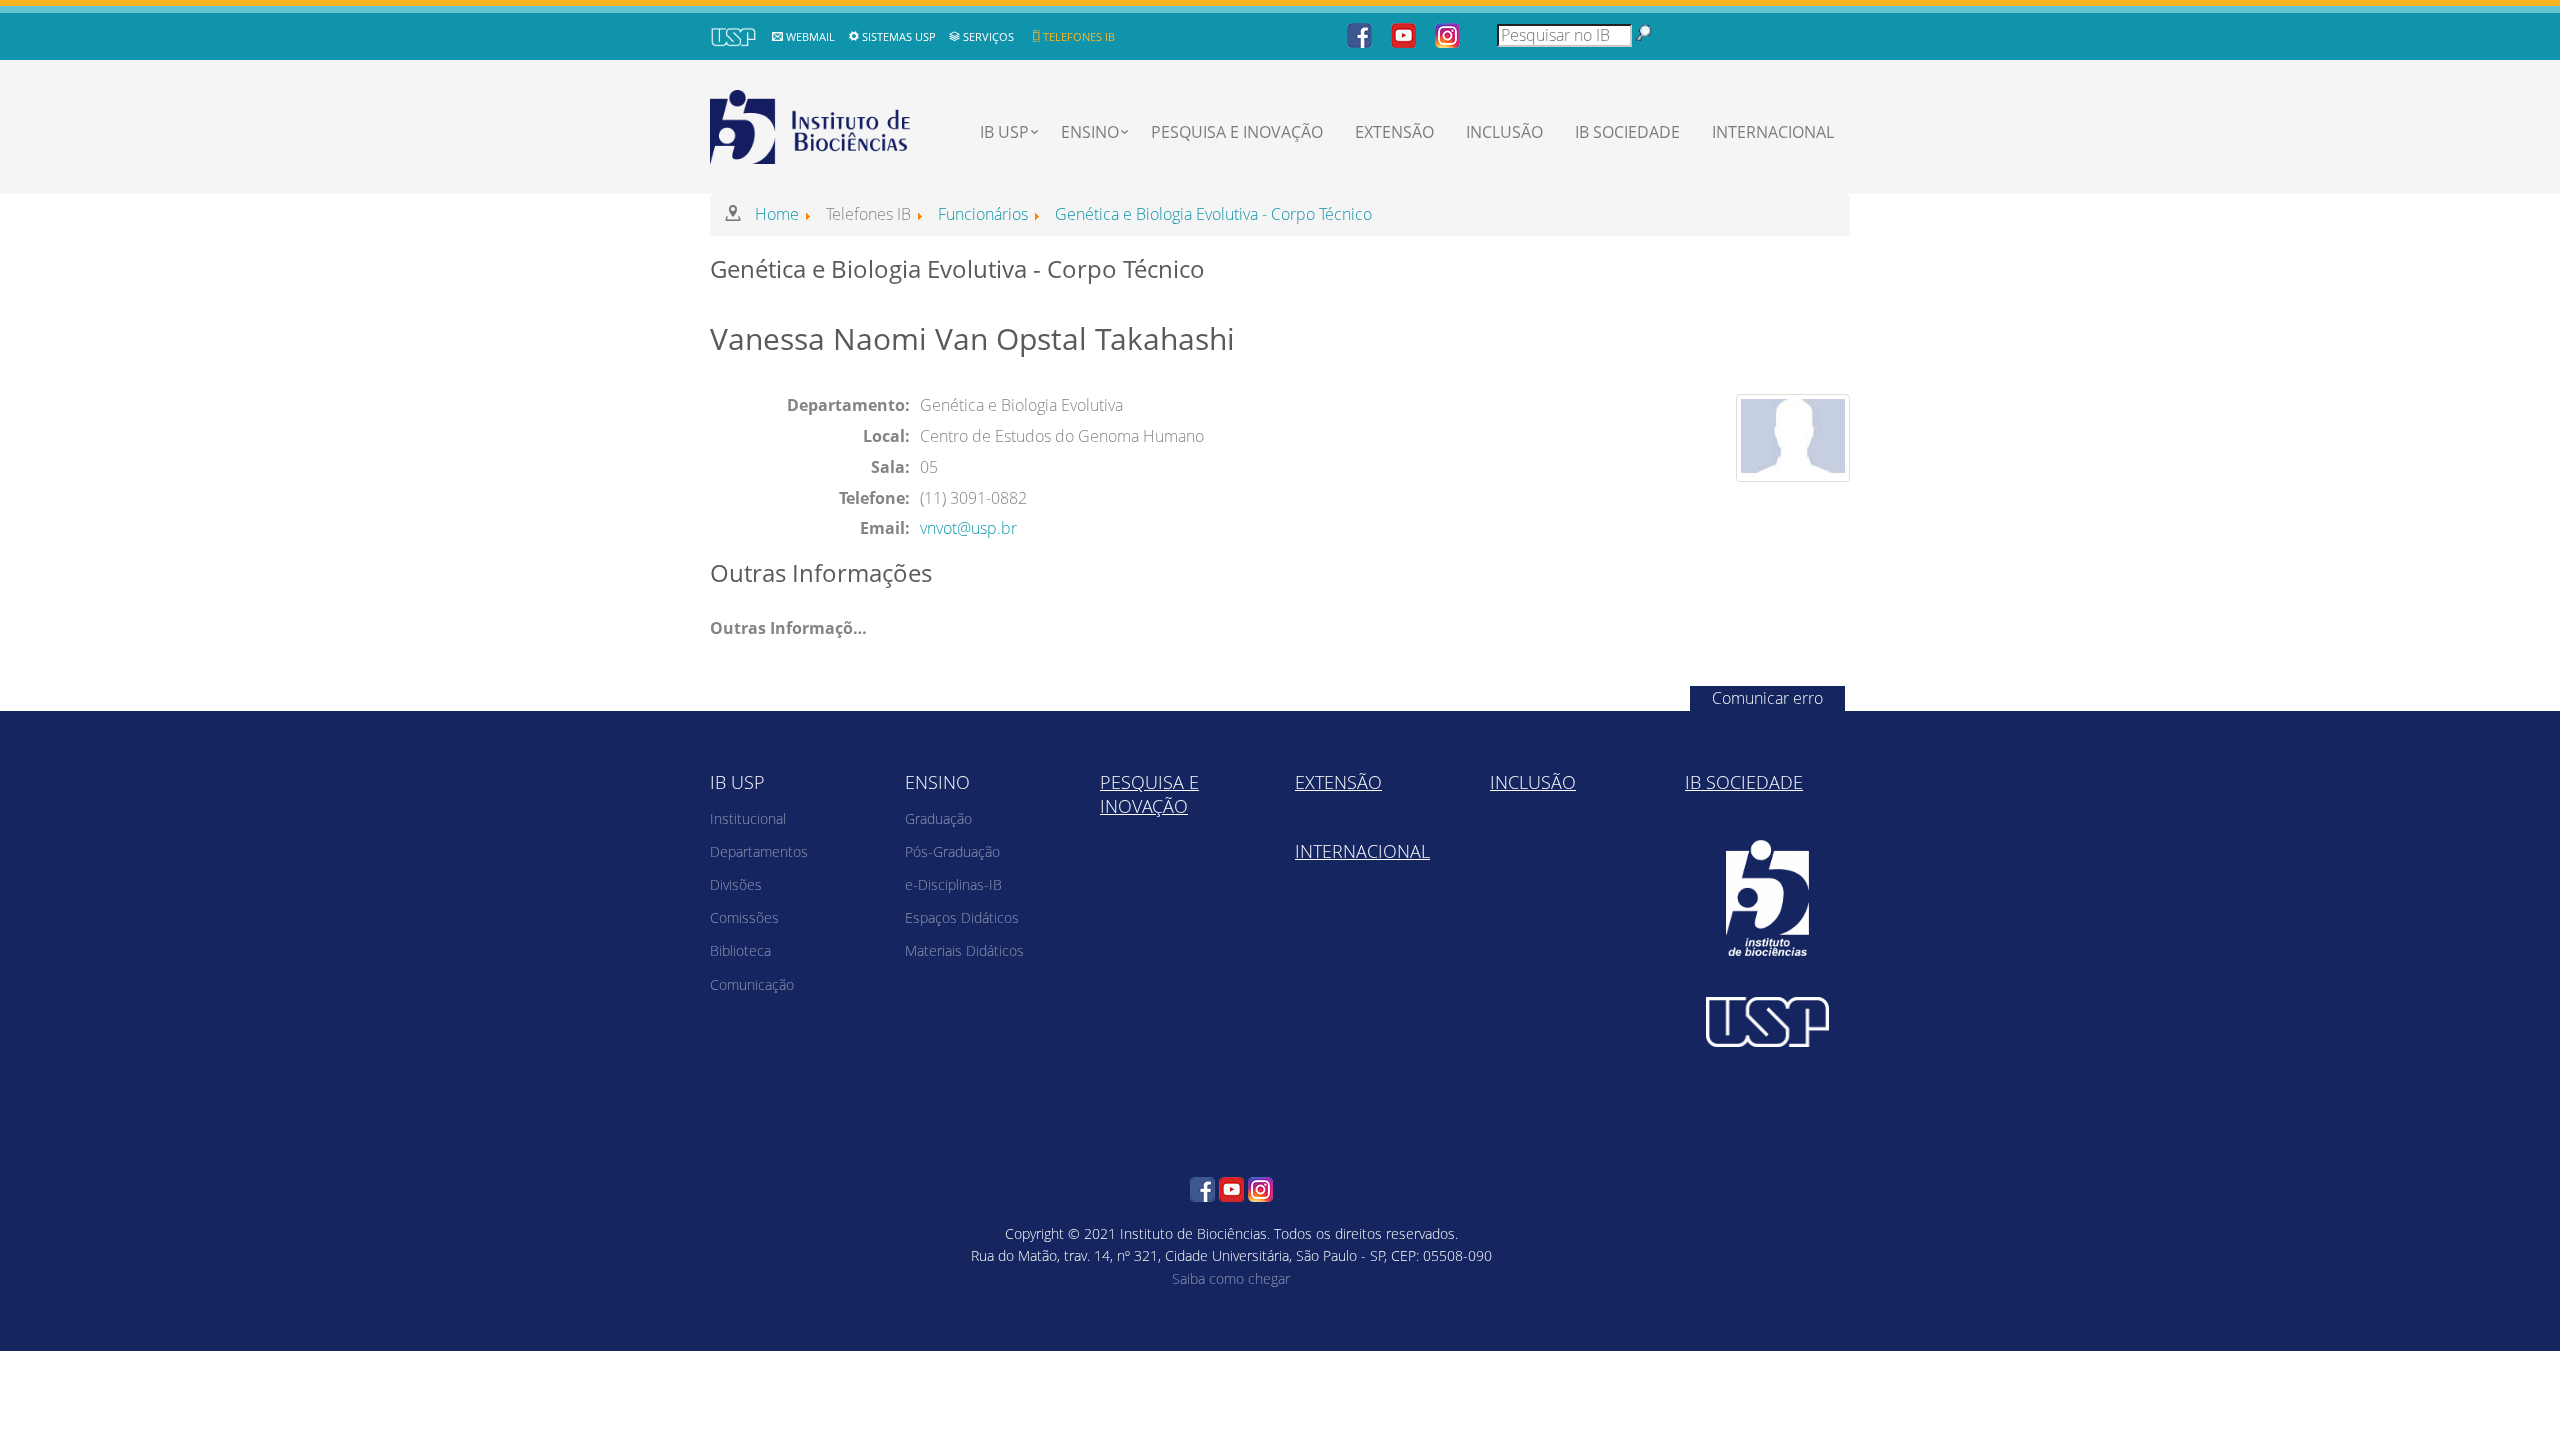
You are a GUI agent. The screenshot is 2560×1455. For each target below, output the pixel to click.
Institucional (748, 818)
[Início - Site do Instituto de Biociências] (812, 124)
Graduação (938, 818)
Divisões (736, 884)
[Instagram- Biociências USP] (1447, 33)
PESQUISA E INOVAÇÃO (1237, 132)
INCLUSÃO (1504, 132)
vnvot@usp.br (968, 528)
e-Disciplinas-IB (953, 884)
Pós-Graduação (952, 851)
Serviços (988, 36)
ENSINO (1090, 132)
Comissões (744, 917)
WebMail (810, 36)
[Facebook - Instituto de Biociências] (1359, 33)
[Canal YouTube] (1403, 33)
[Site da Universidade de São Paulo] (1767, 1022)
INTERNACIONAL (1773, 132)
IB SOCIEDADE (1627, 132)
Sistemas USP (899, 36)
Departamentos (759, 851)
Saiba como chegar (1231, 1278)
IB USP (1004, 132)
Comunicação (752, 984)
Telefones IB (1079, 36)
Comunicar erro (1767, 698)
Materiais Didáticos (964, 950)
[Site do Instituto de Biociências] (1767, 898)
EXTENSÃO (1394, 132)
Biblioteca (740, 950)
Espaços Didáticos (962, 917)
